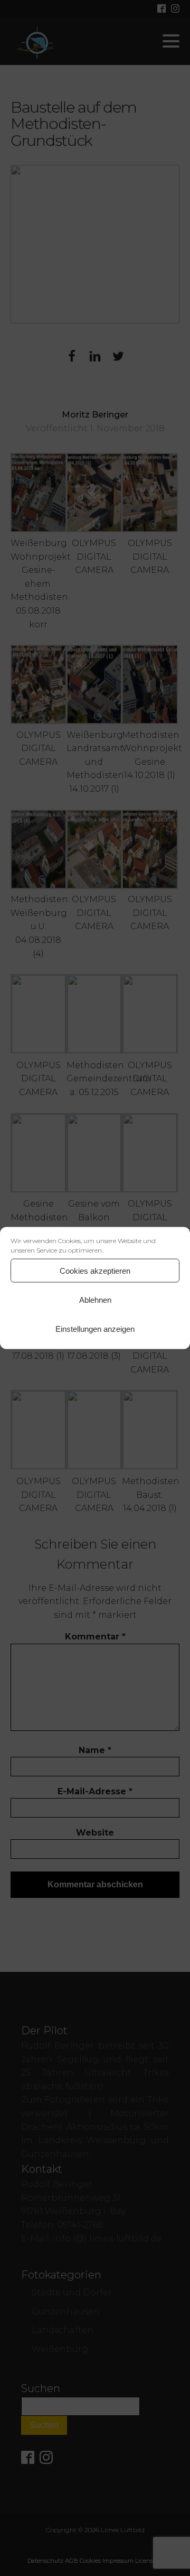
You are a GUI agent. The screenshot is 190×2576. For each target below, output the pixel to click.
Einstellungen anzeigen (95, 1328)
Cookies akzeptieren (95, 1270)
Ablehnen (95, 1299)
